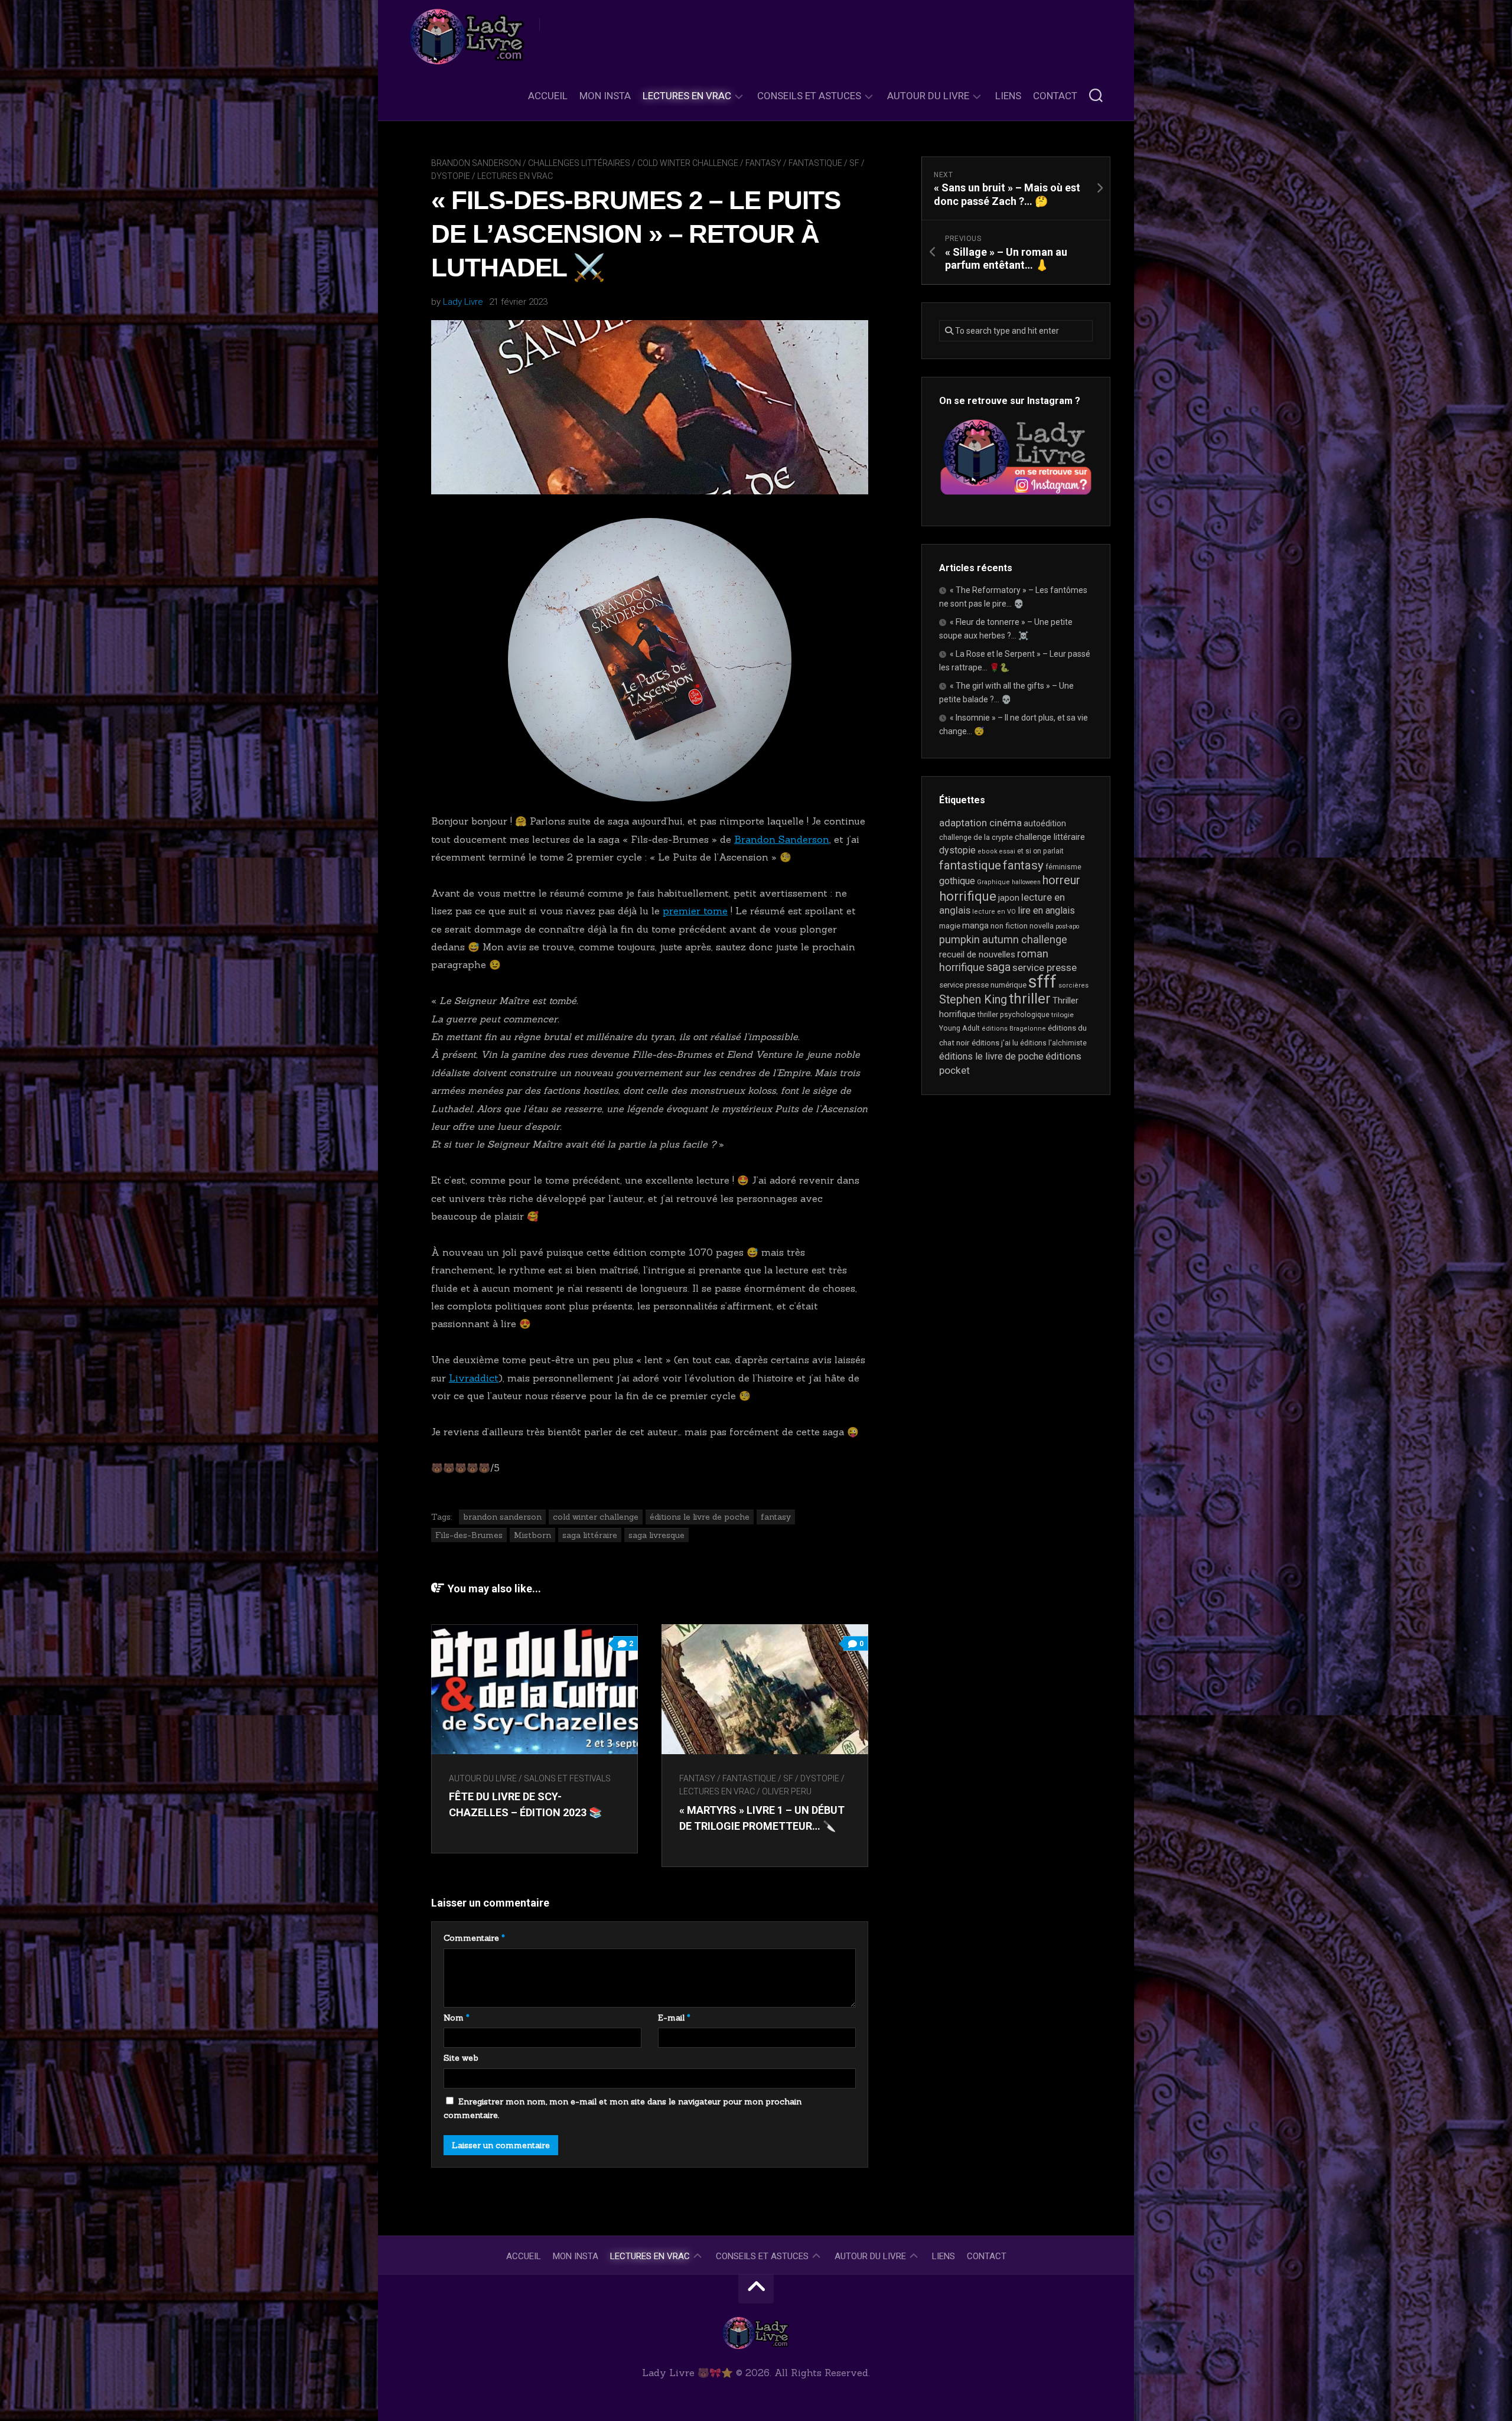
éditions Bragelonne (1014, 1029)
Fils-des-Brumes (469, 1535)
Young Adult (959, 1028)
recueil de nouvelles (977, 954)
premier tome (695, 911)
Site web (461, 2058)
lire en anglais (1046, 910)
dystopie (957, 850)
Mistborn (532, 1535)
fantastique (970, 865)
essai (1007, 851)
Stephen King (973, 1000)
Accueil (548, 96)
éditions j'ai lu (995, 1043)
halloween (1026, 882)
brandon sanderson (502, 1517)
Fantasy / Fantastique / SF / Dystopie (759, 1778)
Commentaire (474, 1938)
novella (1042, 926)
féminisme (1063, 867)
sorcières (1073, 985)
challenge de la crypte (976, 837)
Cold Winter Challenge (688, 163)
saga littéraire (590, 1535)
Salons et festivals (567, 1778)
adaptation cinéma (980, 823)
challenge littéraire (1050, 837)
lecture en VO (994, 912)
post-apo (1067, 926)
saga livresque (656, 1535)
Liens (1008, 96)
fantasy (776, 1517)
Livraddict (474, 1378)
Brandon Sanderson (476, 163)
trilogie (1063, 1015)
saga (998, 967)
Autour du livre (928, 96)
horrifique (968, 896)
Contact (1055, 96)
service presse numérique (983, 985)
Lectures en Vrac (687, 96)
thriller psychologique (1014, 1015)
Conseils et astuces (809, 96)
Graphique (993, 882)
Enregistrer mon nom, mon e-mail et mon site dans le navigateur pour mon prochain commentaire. (623, 2109)
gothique (957, 881)
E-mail (674, 2018)
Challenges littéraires (579, 163)
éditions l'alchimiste (1053, 1043)
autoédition (1045, 823)
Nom (457, 2018)
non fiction (1009, 926)
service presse (1045, 967)
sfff (1042, 982)
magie (950, 926)
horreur (1061, 880)
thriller (1030, 999)
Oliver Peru (787, 1791)
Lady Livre (463, 302)
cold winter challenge (596, 1517)
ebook (988, 851)
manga (975, 926)
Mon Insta (605, 96)
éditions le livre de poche (700, 1517)
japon (1009, 898)
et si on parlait (1040, 851)
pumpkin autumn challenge (1003, 939)
